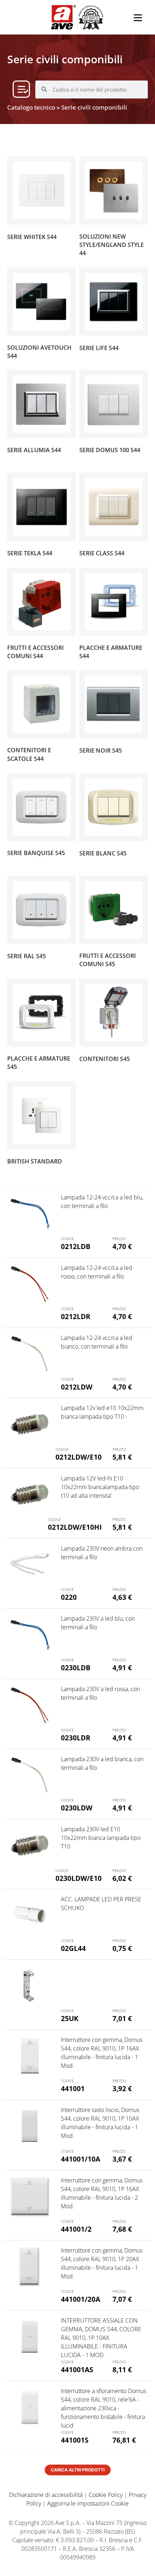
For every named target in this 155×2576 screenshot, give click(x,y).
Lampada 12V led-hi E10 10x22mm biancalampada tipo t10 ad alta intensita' (100, 1487)
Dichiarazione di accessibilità (46, 2495)
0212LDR (76, 1316)
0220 (69, 1597)
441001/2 (76, 2229)
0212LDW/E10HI (75, 1527)
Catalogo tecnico (31, 107)
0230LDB (76, 1668)
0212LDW (77, 1387)
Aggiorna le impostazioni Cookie (88, 2503)
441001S (75, 2440)
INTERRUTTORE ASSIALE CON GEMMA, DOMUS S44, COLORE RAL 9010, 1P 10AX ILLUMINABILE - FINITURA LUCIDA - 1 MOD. (101, 2338)
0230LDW (77, 1808)
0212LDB (76, 1246)
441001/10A (81, 2159)
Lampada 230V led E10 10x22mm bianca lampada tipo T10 (101, 1838)
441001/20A (81, 2299)
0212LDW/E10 (79, 1457)
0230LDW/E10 (79, 1878)
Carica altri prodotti (78, 2470)
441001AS (77, 2370)
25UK (70, 2018)
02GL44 (73, 1948)
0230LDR (76, 1738)
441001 (73, 2088)
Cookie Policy (106, 2495)
